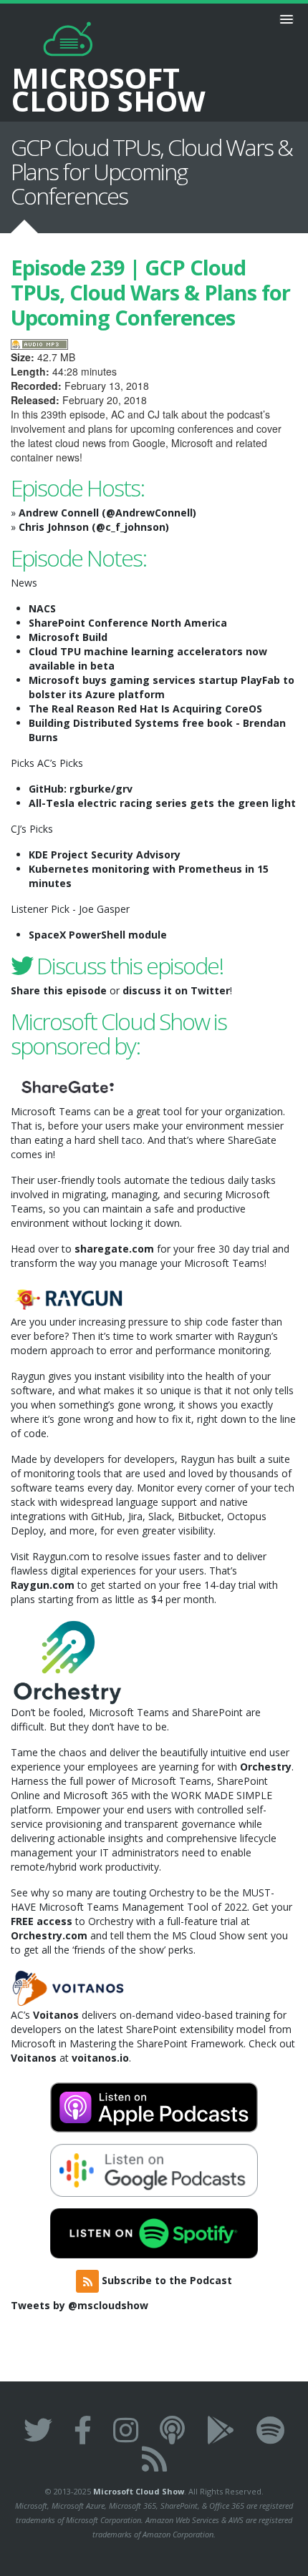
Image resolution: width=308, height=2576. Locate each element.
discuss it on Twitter (176, 990)
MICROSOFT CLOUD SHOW (109, 87)
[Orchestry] (68, 1660)
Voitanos (56, 2015)
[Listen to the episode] (39, 343)
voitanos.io (100, 2058)
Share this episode (59, 990)
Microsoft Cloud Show (139, 2491)
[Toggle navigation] (287, 19)
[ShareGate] (68, 1086)
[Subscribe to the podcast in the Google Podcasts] (221, 2430)
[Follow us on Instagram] (126, 2430)
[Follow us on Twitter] (38, 2430)
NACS (42, 608)
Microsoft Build (68, 637)
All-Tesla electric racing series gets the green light (162, 803)
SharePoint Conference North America (128, 623)
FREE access (42, 1921)
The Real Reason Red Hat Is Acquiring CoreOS (145, 709)
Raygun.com (43, 1585)
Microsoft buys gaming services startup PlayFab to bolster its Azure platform (162, 687)
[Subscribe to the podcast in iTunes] (172, 2430)
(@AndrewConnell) (149, 513)
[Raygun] (68, 1297)
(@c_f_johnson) (130, 527)
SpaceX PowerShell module (98, 935)
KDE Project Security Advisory (105, 854)
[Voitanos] (68, 1987)
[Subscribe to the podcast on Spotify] (270, 2430)
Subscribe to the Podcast (165, 2280)
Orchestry (266, 1767)
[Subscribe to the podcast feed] (154, 2458)
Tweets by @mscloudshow (80, 2305)
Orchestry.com (49, 1935)
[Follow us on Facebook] (83, 2430)
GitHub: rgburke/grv (81, 789)
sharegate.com (114, 1249)
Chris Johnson (54, 527)
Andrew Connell (59, 513)
